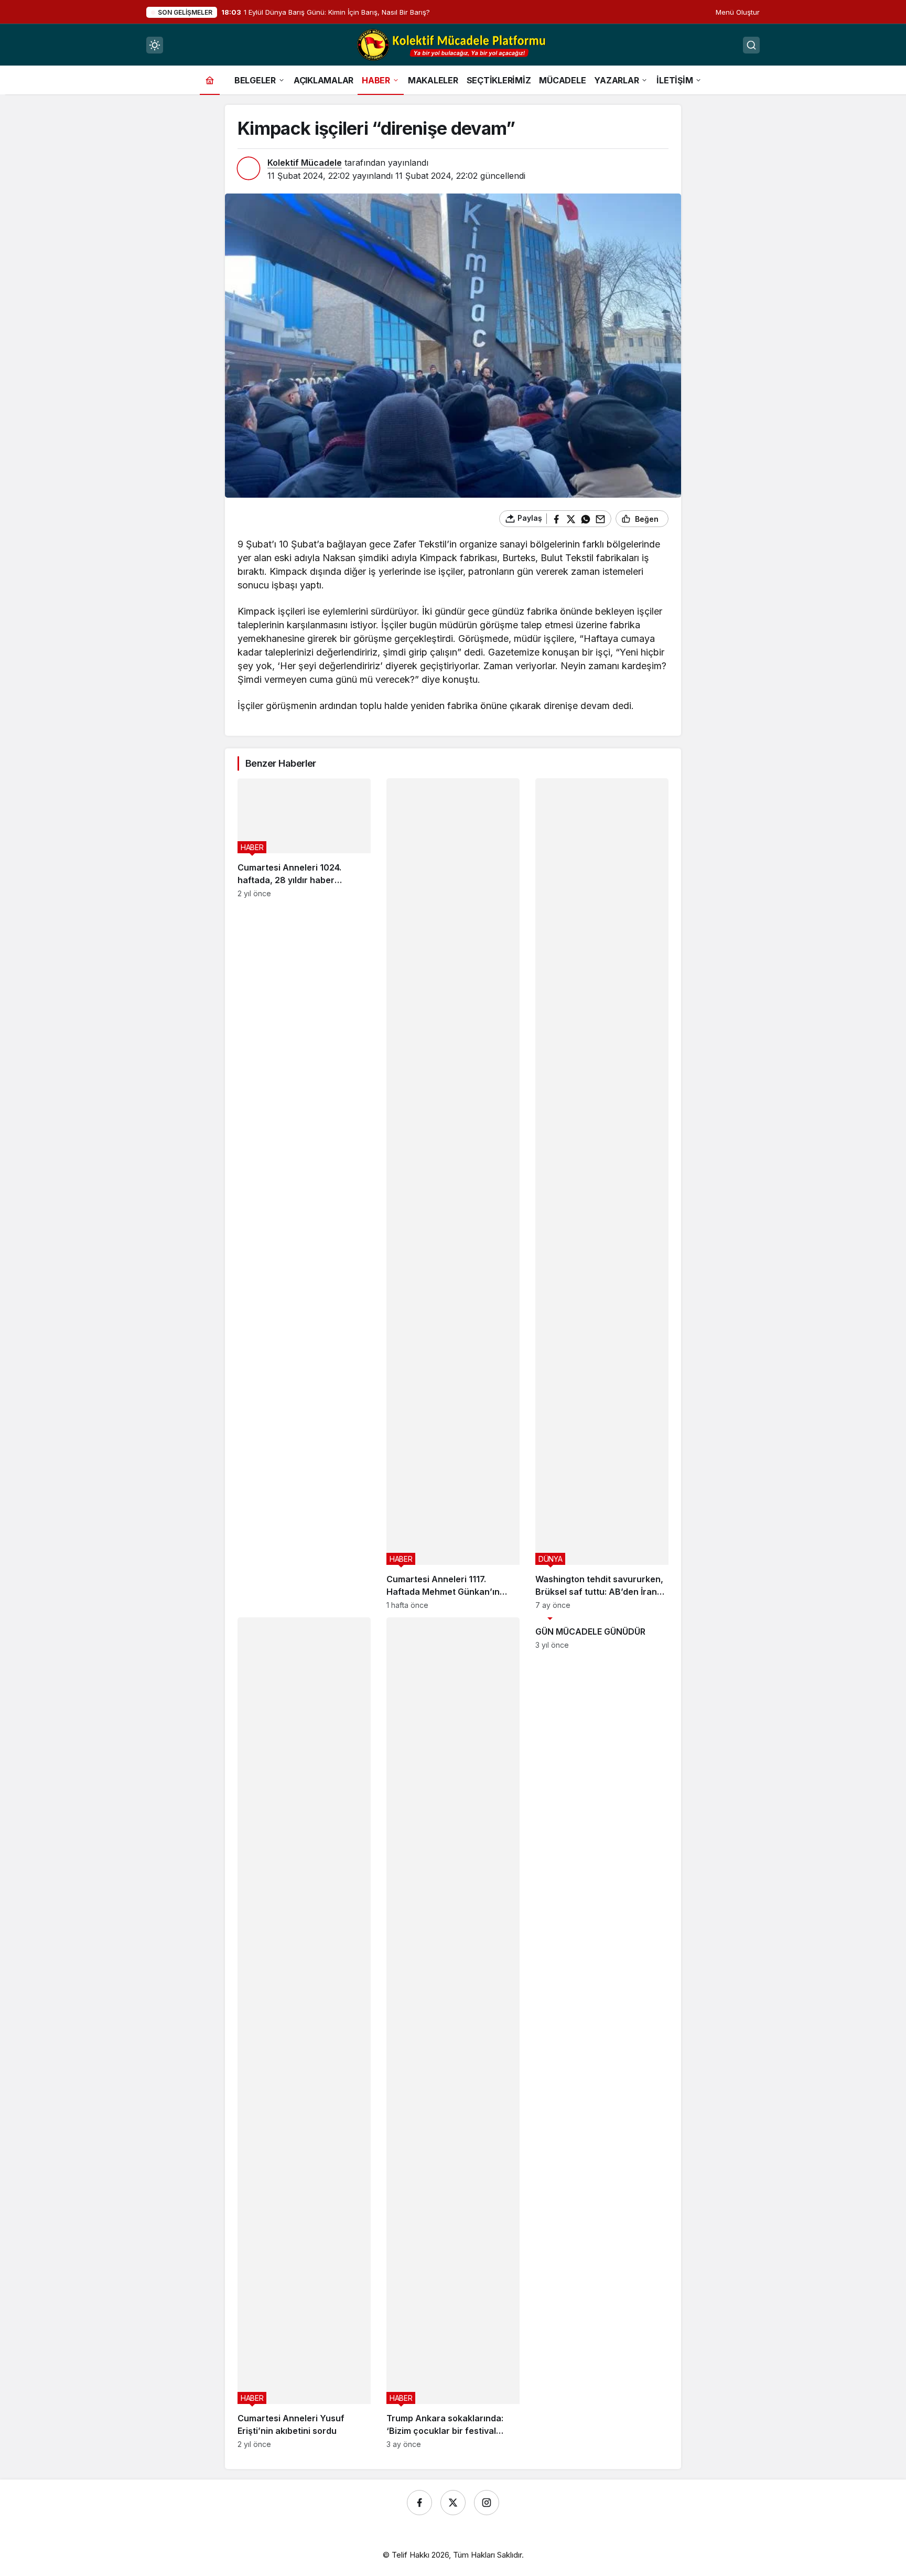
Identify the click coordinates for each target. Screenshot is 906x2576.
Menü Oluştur (738, 12)
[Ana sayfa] (210, 80)
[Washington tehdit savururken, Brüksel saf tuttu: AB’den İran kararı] (602, 1194)
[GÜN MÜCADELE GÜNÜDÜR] (602, 2033)
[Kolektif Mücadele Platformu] (453, 44)
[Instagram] (487, 2503)
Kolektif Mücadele (305, 163)
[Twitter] (453, 2503)
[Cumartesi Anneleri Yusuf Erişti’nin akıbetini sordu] (304, 2033)
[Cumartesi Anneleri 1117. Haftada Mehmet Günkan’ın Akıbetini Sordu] (453, 1194)
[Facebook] (419, 2503)
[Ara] (751, 45)
